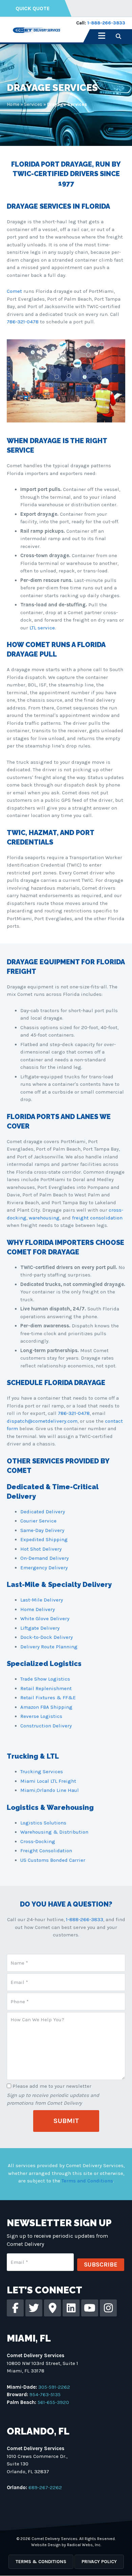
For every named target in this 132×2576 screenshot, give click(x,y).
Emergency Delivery (44, 1568)
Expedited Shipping (44, 1539)
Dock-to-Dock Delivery (47, 1637)
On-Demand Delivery (45, 1558)
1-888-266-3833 (106, 23)
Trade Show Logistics (45, 1679)
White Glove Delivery (45, 1618)
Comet (14, 291)
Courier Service (38, 1521)
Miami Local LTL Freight (48, 1781)
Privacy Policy (99, 2562)
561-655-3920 (53, 2402)
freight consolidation (97, 1218)
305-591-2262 (54, 2387)
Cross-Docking (38, 1841)
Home (13, 104)
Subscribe (101, 2265)
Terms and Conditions (87, 2181)
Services (33, 104)
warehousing (44, 1218)
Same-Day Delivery (42, 1530)
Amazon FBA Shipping (46, 1707)
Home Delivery (38, 1609)
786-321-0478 (23, 322)
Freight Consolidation (46, 1851)
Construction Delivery (46, 1726)
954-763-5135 (45, 2394)
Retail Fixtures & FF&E (48, 1698)
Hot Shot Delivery (41, 1549)
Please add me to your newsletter (52, 2086)
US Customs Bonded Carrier (53, 1860)
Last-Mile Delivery (42, 1600)
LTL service (42, 628)
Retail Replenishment (46, 1688)
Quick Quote (33, 8)
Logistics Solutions (43, 1823)
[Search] (118, 36)
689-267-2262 (45, 2487)
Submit (66, 2121)
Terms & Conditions (41, 2562)
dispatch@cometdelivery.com (42, 1421)
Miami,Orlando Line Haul (50, 1790)
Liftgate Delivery (40, 1628)
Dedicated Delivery (43, 1512)
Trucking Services (42, 1772)
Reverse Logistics (41, 1716)
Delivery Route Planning (49, 1647)
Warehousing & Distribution (54, 1832)
